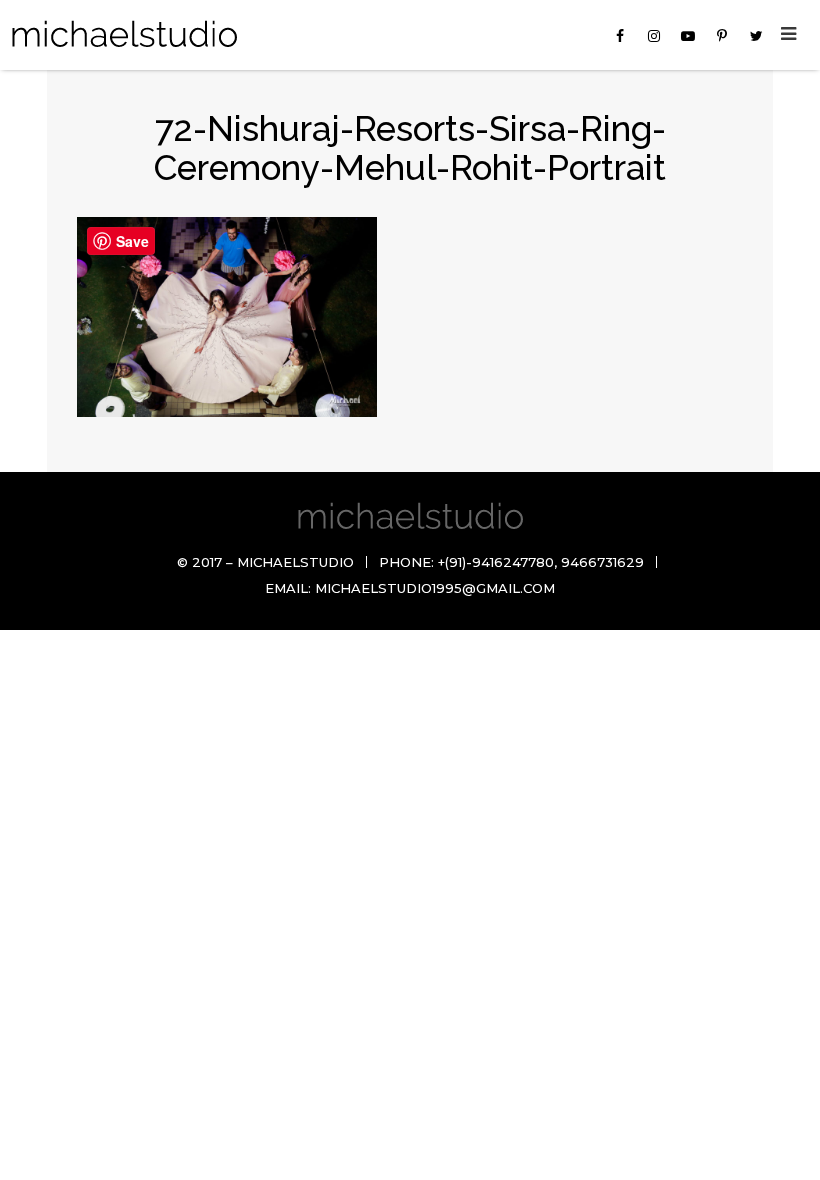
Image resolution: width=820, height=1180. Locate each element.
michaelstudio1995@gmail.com (435, 588)
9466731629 (602, 562)
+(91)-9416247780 (496, 562)
